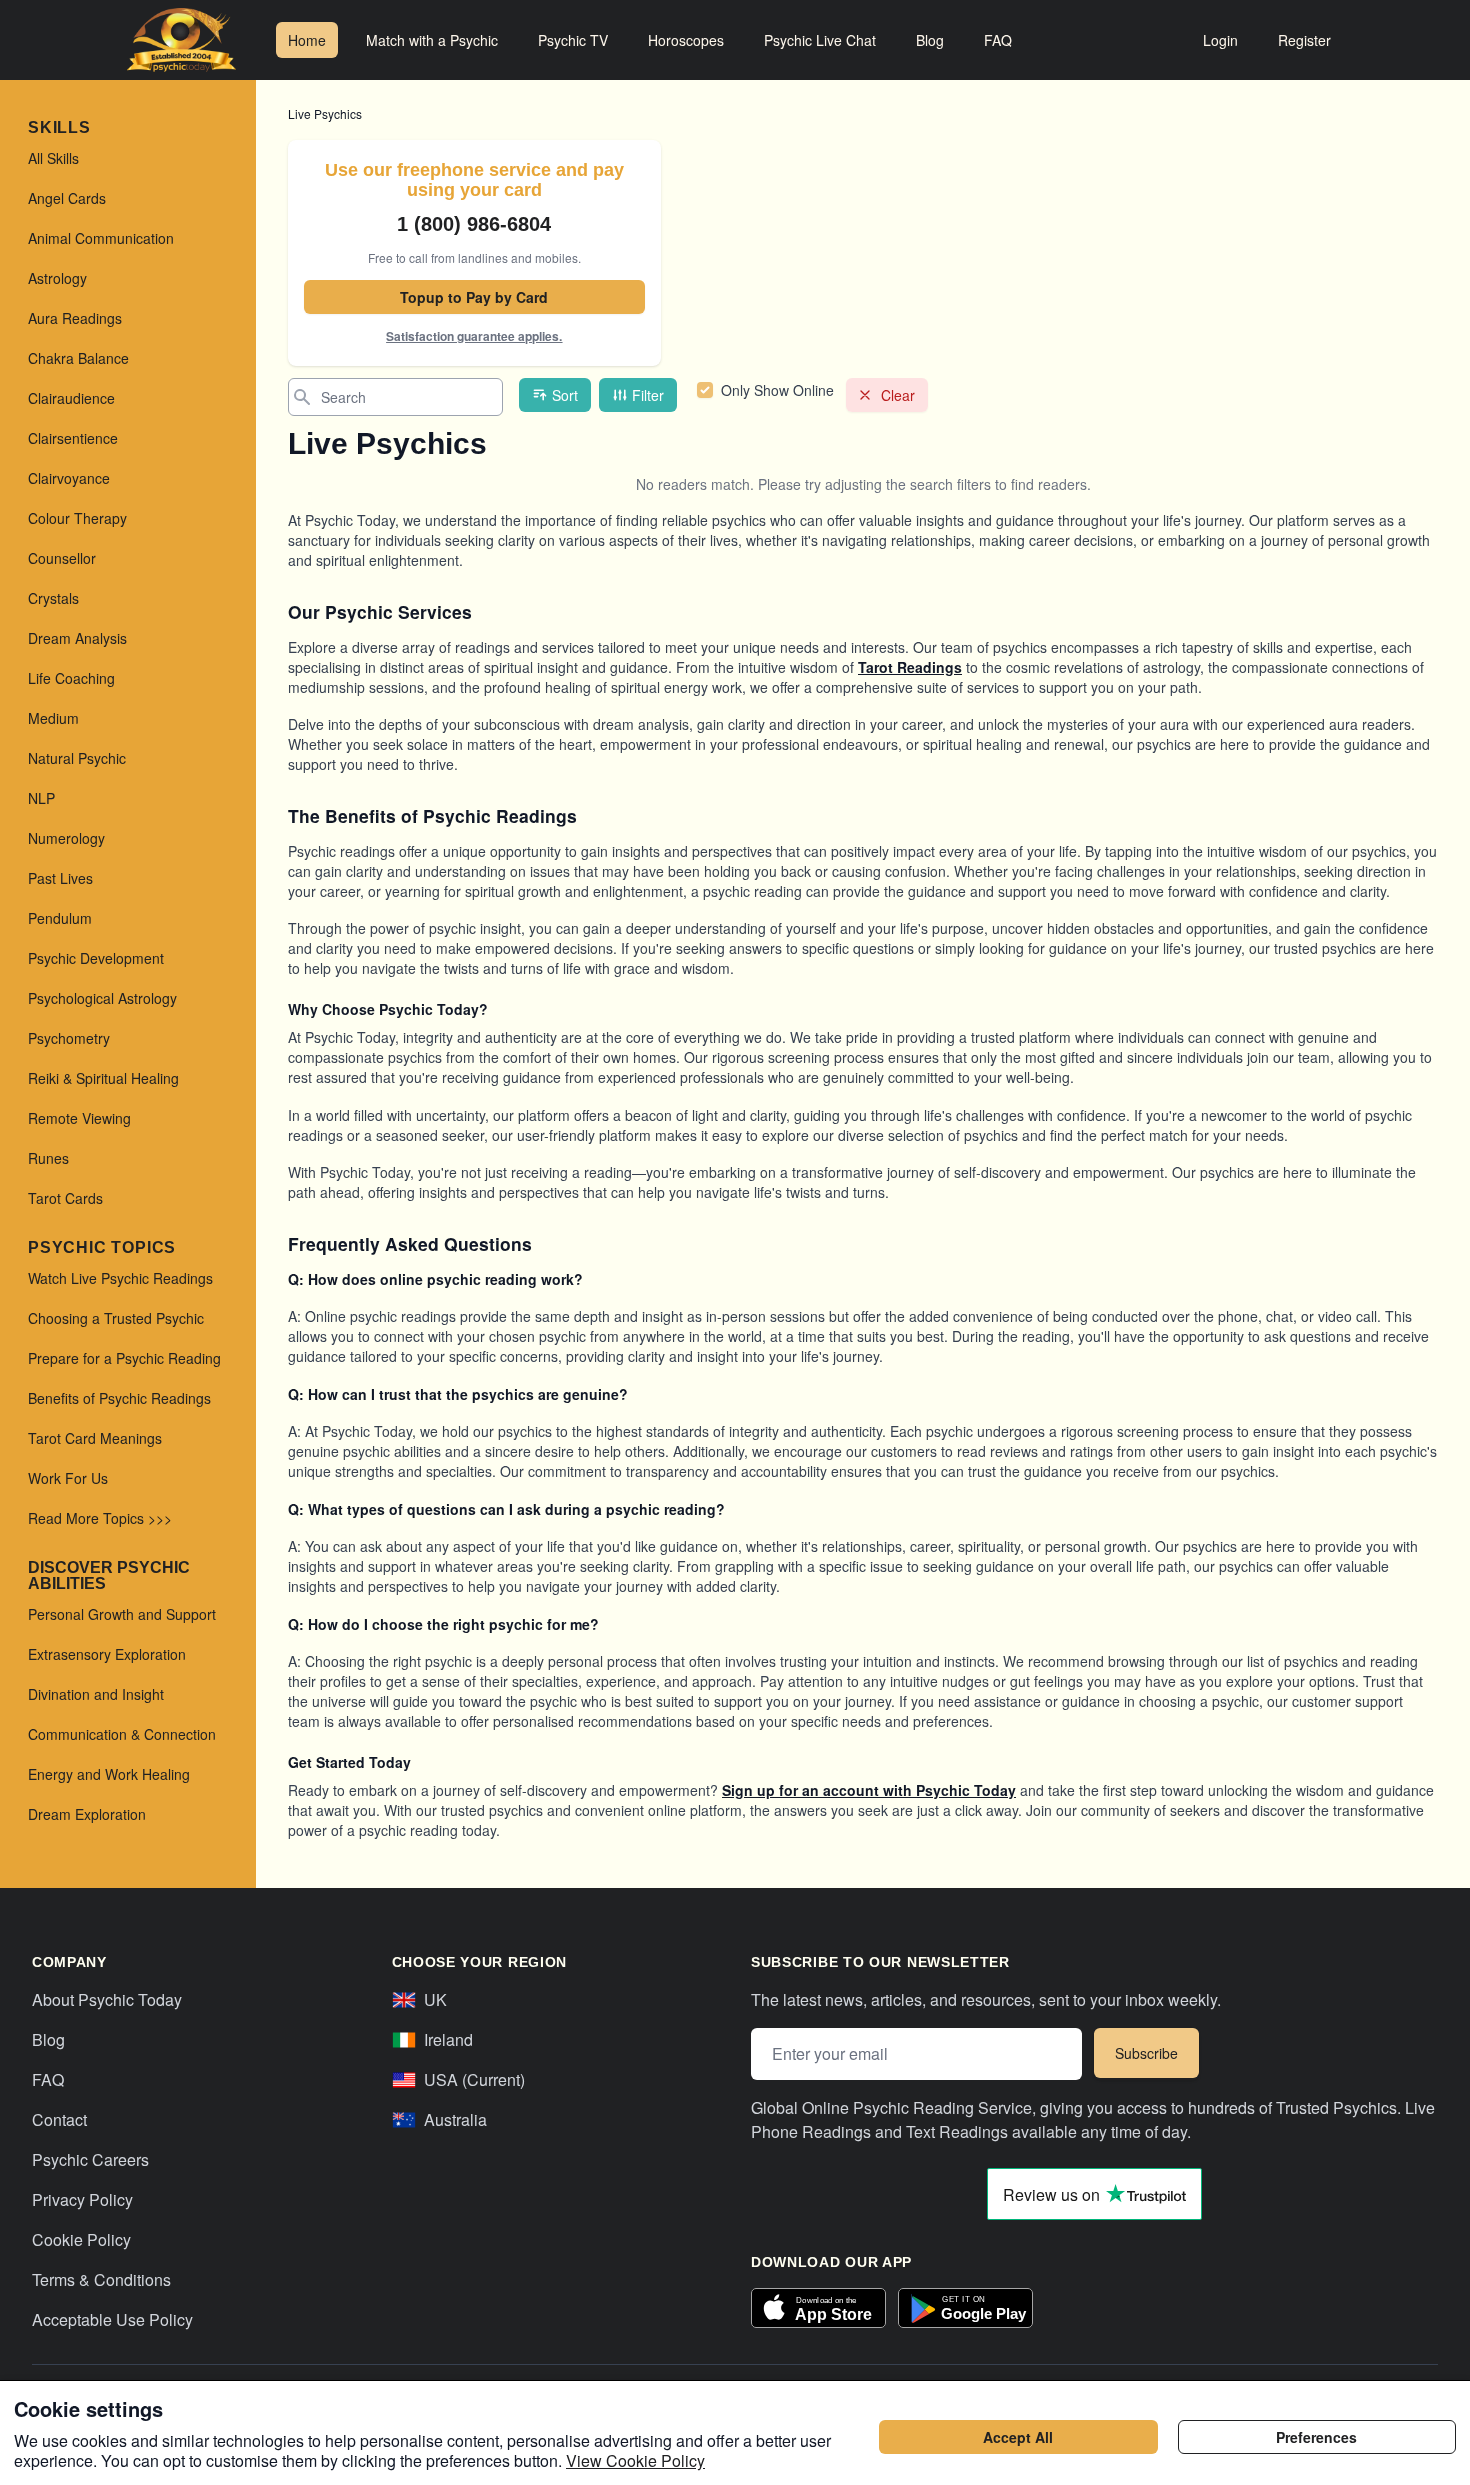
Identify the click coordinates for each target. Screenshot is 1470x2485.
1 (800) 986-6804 (474, 224)
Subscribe (1146, 2053)
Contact (59, 2119)
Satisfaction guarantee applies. (474, 336)
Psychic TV (573, 40)
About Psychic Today (107, 1999)
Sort (565, 395)
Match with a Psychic (432, 40)
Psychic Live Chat (820, 40)
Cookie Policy (81, 2239)
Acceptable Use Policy (112, 2319)
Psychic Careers (90, 2159)
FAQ (998, 40)
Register (1304, 40)
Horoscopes (686, 40)
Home (307, 40)
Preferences (1316, 2437)
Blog (930, 40)
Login (1220, 40)
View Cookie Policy (635, 2460)
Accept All (1018, 2437)
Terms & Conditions (101, 2279)
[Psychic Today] (181, 40)
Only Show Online (777, 390)
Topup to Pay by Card (474, 297)
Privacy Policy (82, 2199)
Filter (648, 395)
